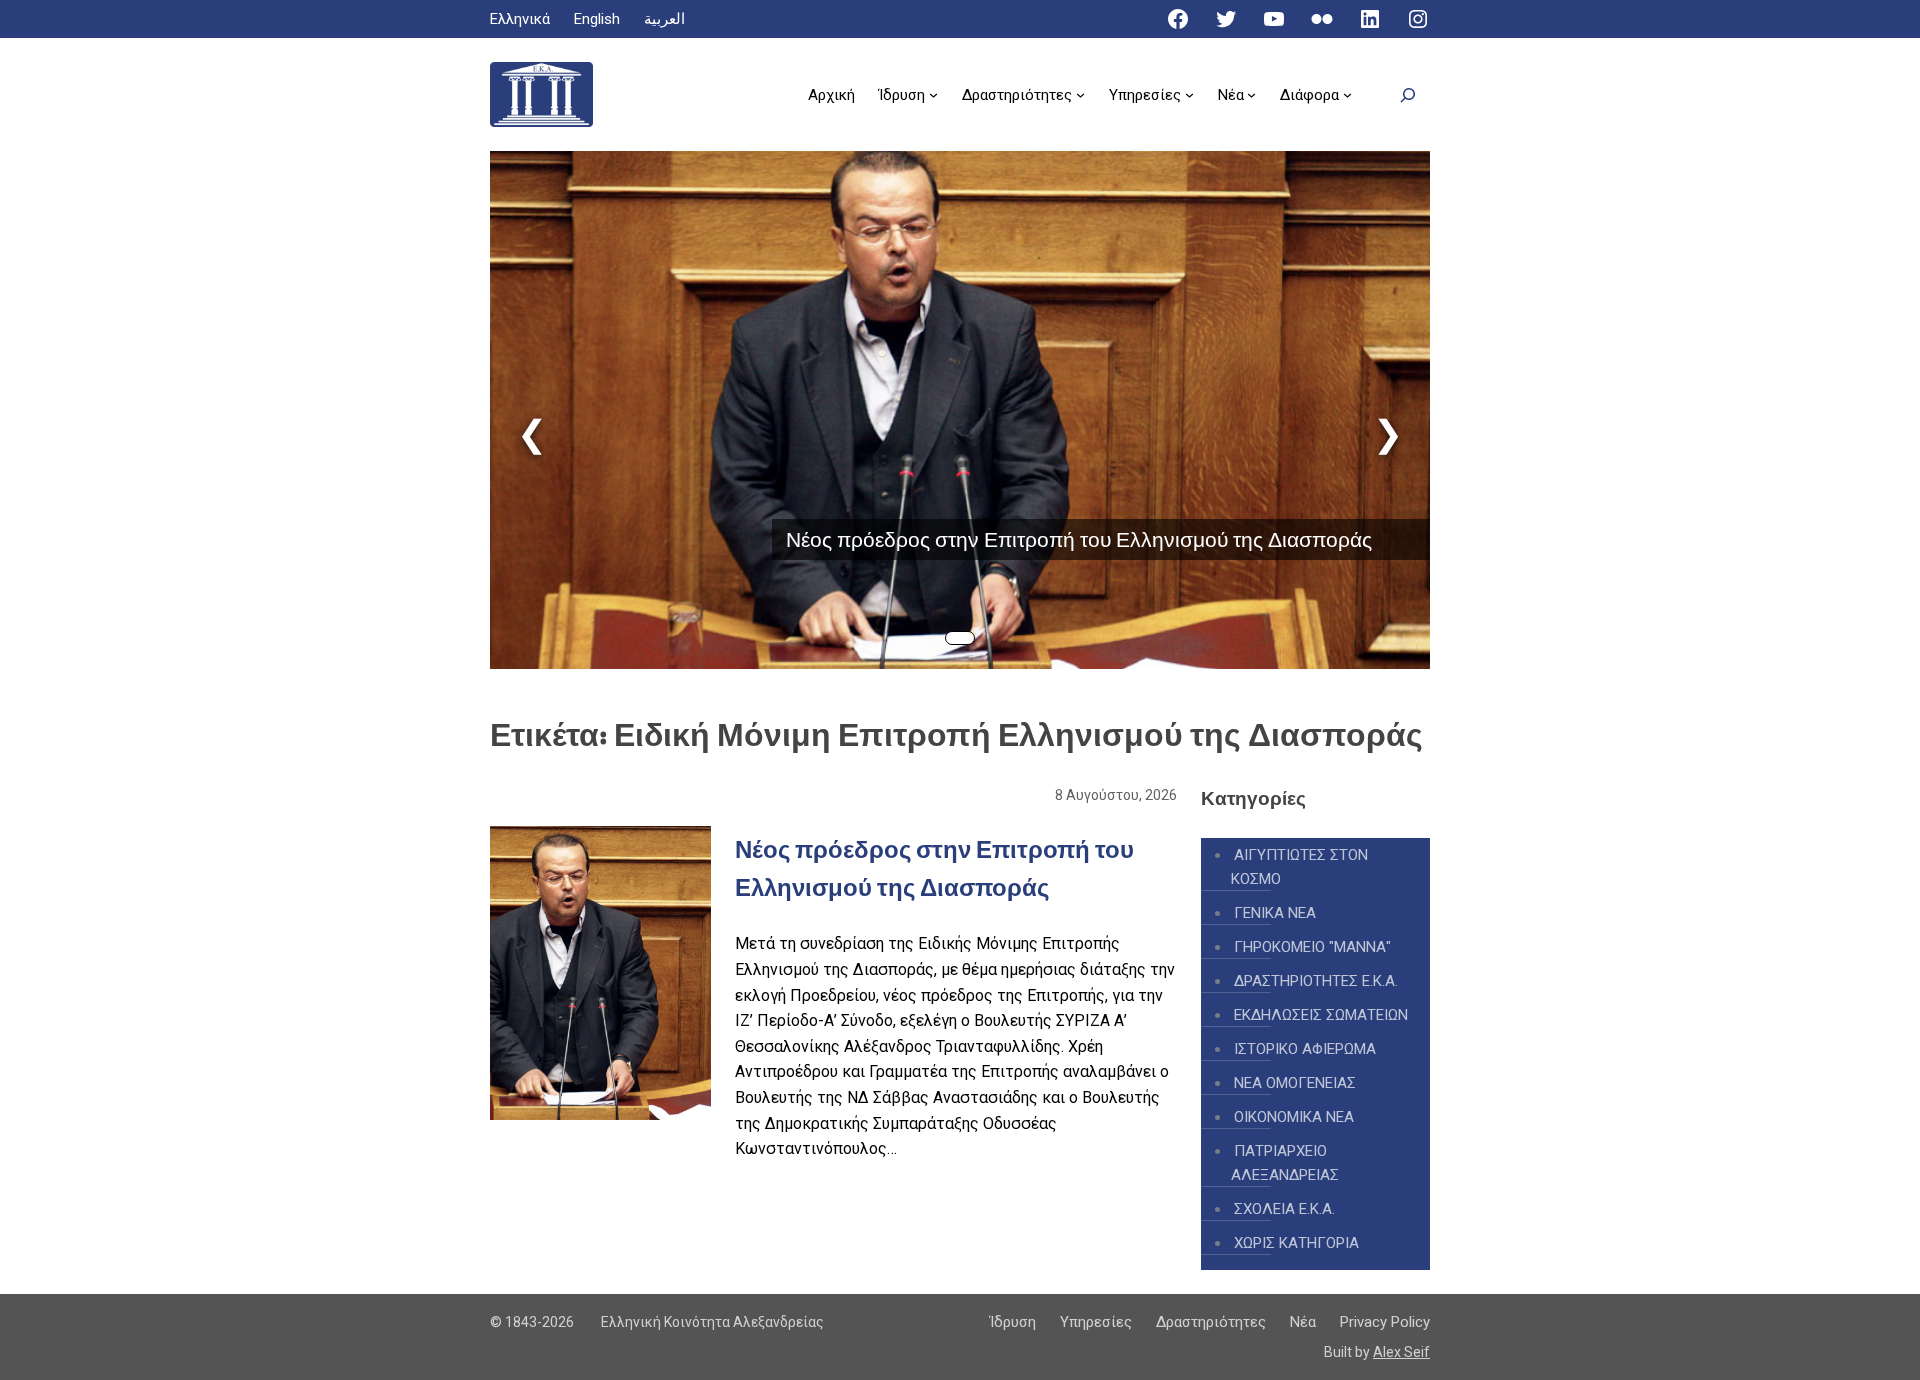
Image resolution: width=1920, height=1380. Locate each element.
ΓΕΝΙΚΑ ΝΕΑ (1275, 913)
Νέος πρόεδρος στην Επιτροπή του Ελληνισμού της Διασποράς (1079, 539)
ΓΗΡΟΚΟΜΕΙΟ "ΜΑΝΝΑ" (1312, 947)
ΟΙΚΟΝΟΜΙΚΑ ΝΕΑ (1294, 1117)
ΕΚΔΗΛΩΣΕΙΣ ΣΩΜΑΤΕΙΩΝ (1321, 1015)
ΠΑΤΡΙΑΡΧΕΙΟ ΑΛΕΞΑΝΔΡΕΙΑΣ (1285, 1163)
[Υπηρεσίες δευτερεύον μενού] (1189, 94)
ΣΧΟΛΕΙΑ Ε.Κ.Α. (1284, 1209)
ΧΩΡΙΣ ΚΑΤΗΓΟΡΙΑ (1296, 1243)
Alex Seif (1401, 1352)
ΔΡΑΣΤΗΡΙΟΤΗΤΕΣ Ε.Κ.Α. (1316, 981)
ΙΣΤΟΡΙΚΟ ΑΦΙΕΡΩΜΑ (1305, 1049)
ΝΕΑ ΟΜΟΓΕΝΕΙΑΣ (1295, 1083)
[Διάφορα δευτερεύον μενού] (1347, 94)
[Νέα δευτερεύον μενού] (1251, 94)
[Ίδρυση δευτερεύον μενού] (933, 94)
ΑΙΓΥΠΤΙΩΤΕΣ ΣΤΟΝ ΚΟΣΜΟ (1299, 867)
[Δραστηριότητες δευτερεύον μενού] (1080, 94)
